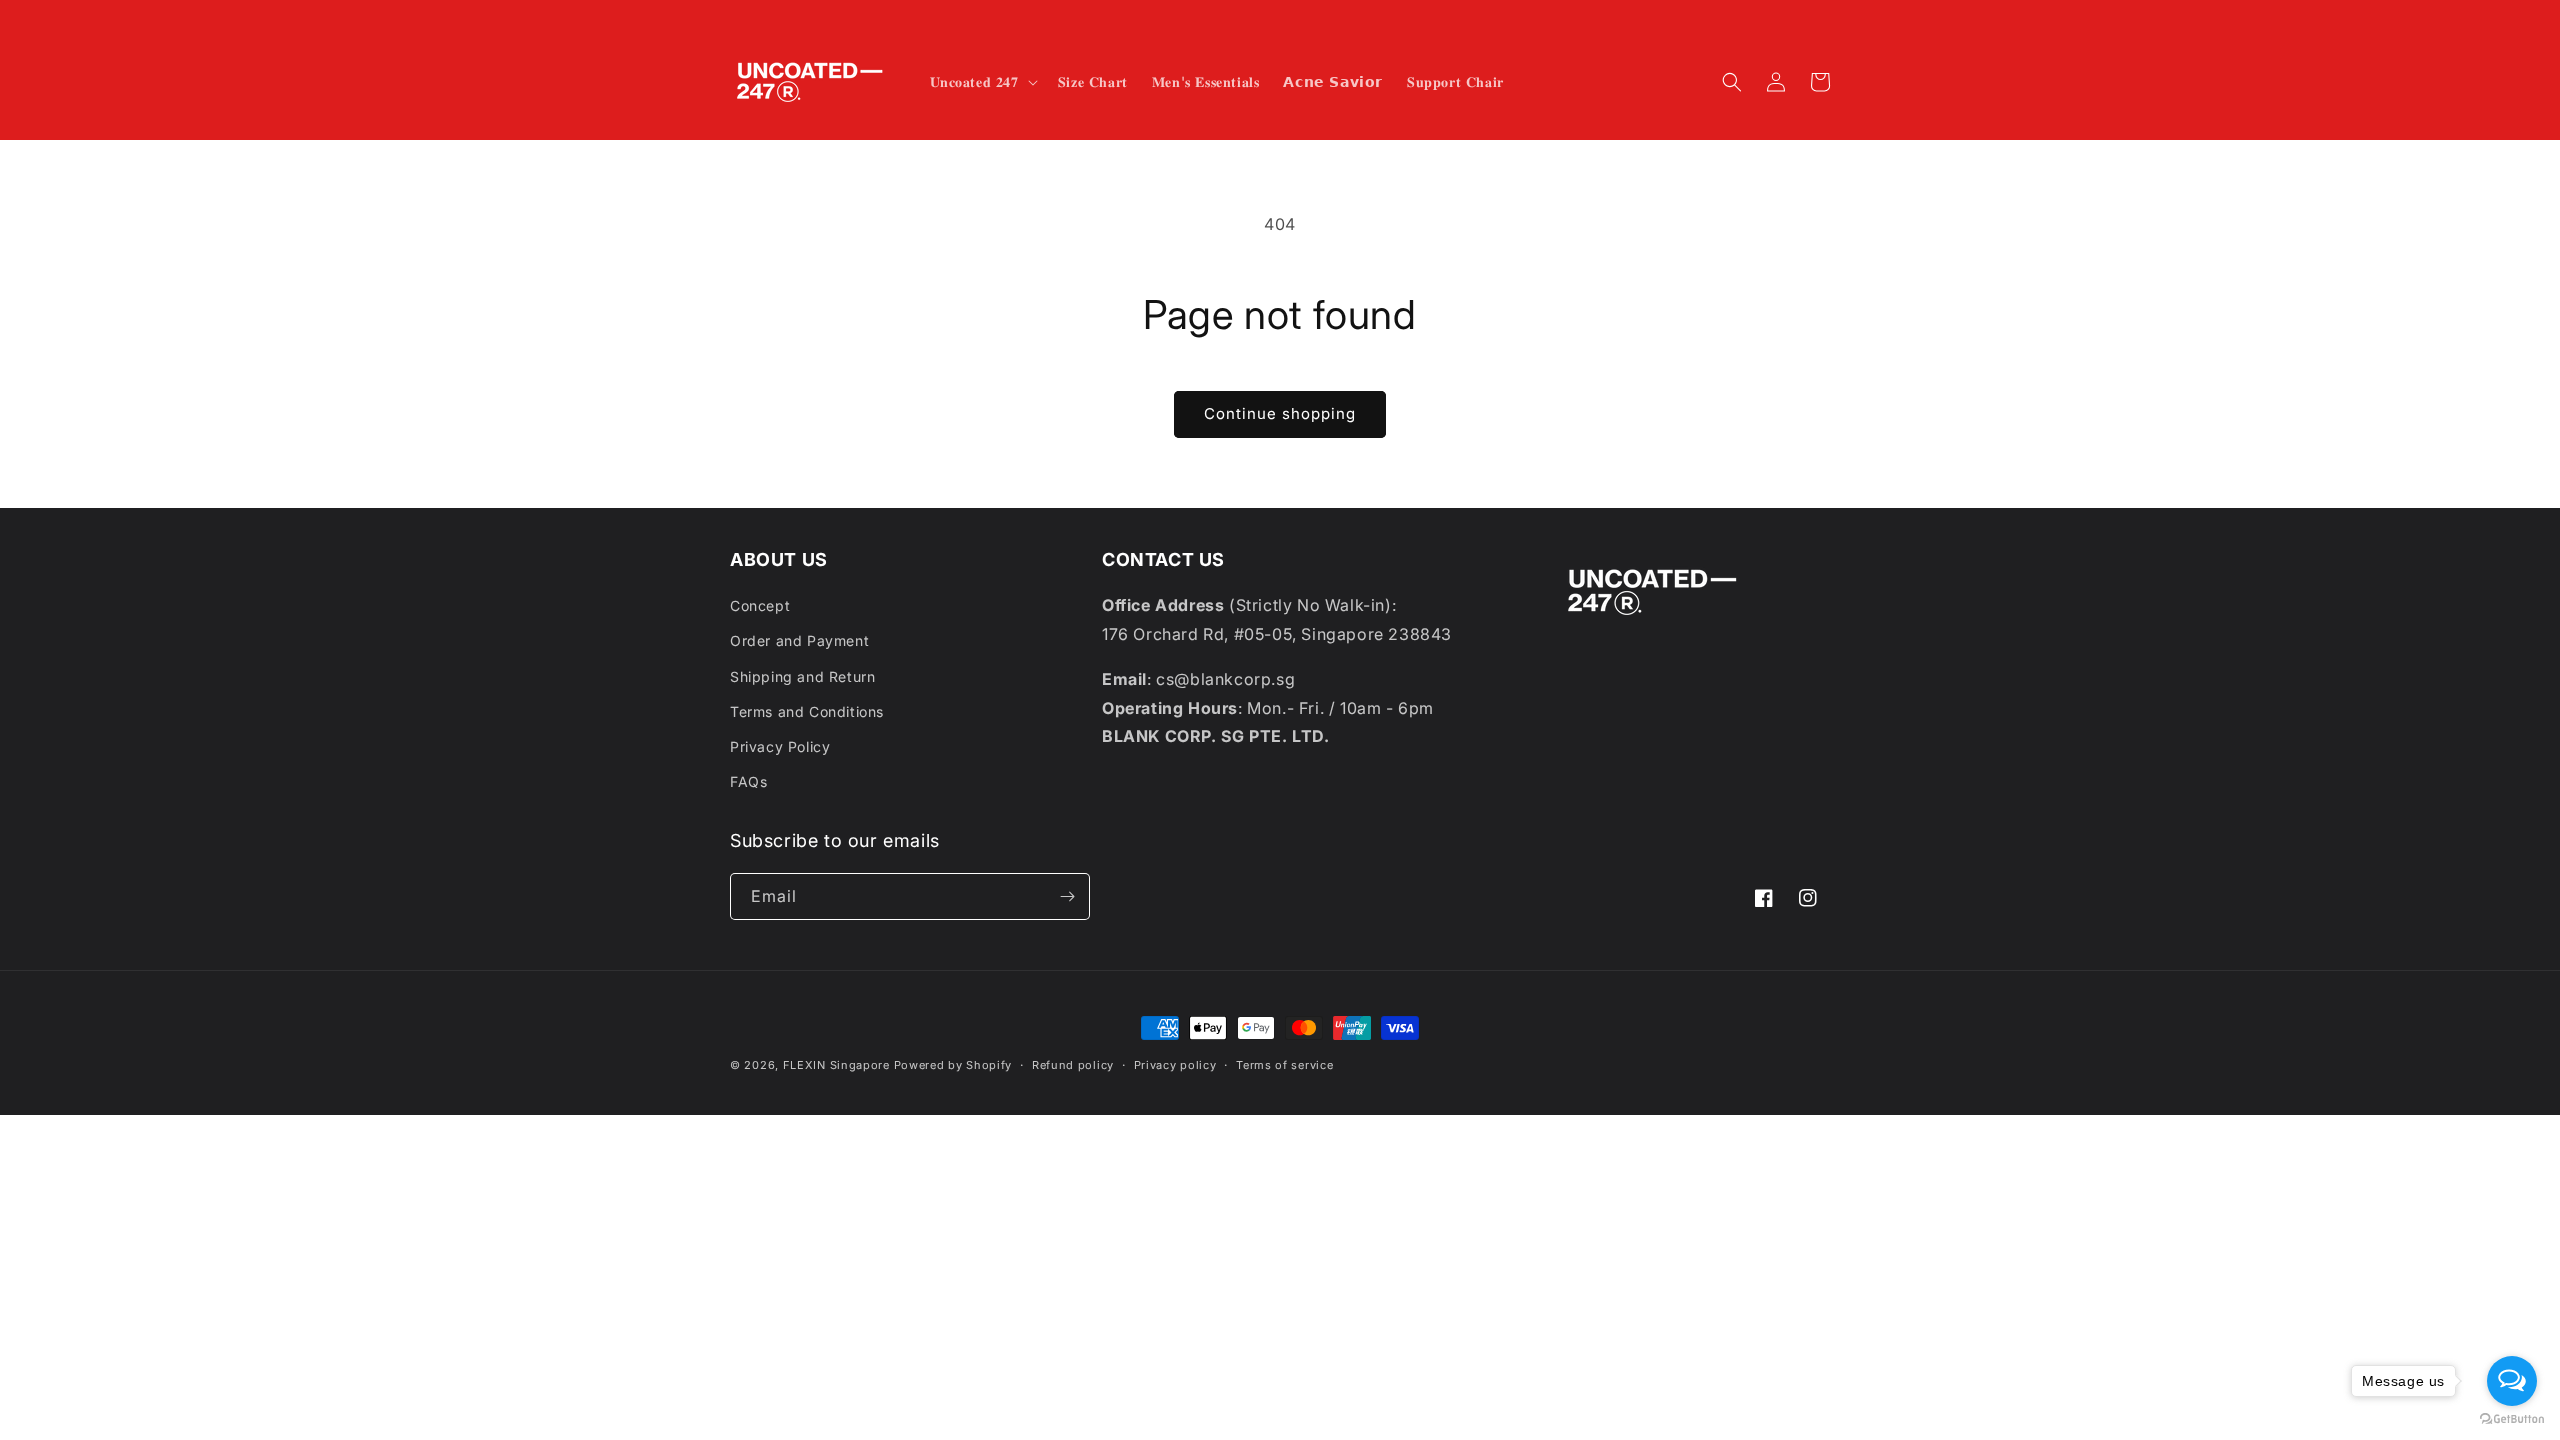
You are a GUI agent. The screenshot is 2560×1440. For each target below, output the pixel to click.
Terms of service (1284, 1065)
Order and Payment (799, 640)
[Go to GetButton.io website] (2512, 1419)
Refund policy (1073, 1065)
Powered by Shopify (953, 1065)
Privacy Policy (780, 746)
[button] (982, 82)
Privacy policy (1175, 1065)
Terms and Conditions (807, 711)
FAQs (748, 781)
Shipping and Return (802, 676)
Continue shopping (1280, 413)
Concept (760, 605)
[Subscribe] (1067, 896)
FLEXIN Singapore (836, 1065)
